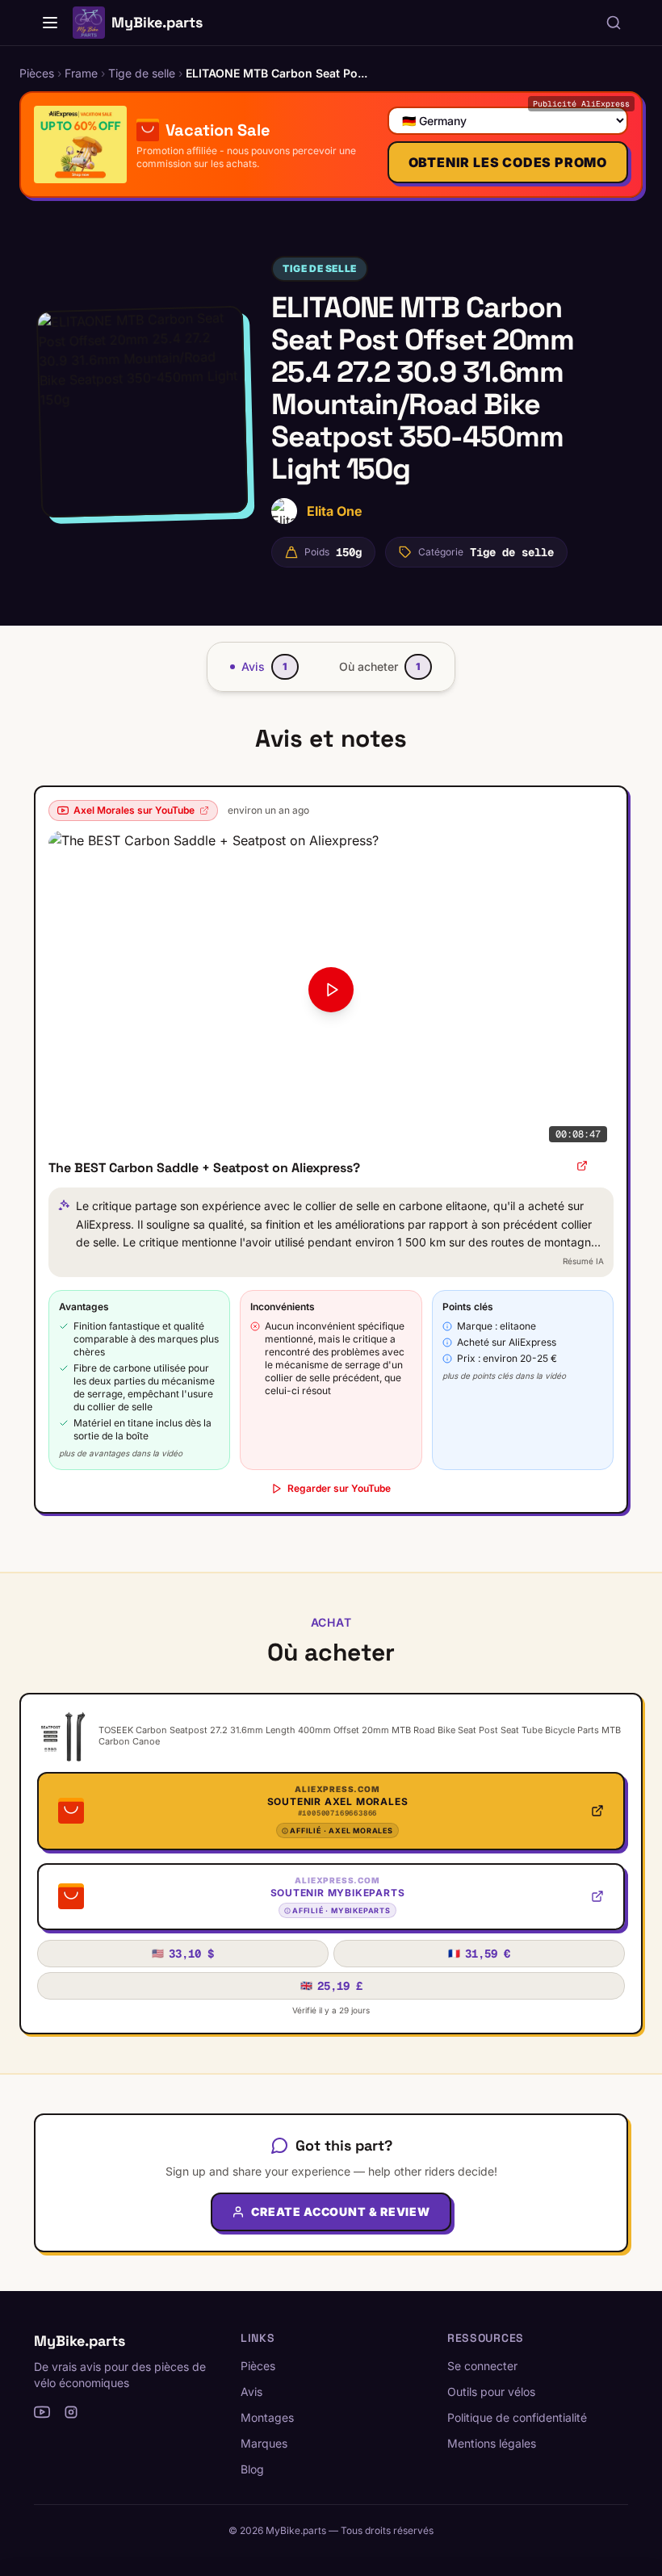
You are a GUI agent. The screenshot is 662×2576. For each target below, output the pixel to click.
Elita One (335, 511)
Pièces (258, 2366)
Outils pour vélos (491, 2392)
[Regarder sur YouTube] (582, 1166)
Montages (267, 2417)
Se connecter (482, 2366)
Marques (264, 2443)
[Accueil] (50, 23)
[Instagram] (71, 2412)
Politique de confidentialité (517, 2417)
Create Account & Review (340, 2212)
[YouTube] (42, 2412)
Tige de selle (320, 268)
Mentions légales (492, 2443)
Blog (252, 2469)
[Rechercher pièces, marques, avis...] (614, 23)
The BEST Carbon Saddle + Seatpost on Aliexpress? (204, 1168)
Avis (251, 2392)
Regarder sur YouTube (339, 1488)
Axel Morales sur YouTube (134, 810)
